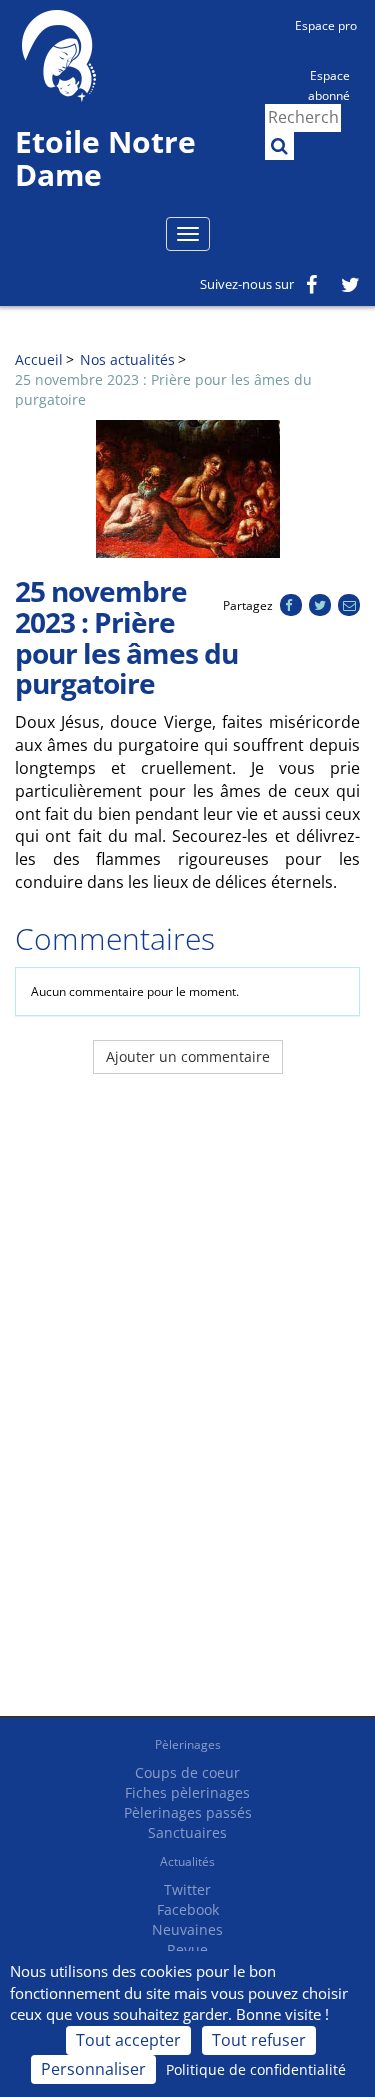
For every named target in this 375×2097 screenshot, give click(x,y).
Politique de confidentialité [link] (256, 2069)
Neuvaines (187, 1929)
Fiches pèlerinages (187, 1792)
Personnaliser (93, 2069)
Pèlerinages (188, 1744)
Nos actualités (127, 359)
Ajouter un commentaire (188, 1056)
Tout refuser (259, 2040)
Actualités (187, 1861)
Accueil (39, 359)
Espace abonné (329, 84)
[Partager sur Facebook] (290, 605)
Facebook (188, 1909)
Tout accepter (128, 2040)
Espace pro (326, 25)
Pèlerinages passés (188, 1812)
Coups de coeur (187, 1772)
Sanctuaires (187, 1832)
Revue (187, 1949)
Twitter (187, 1889)
